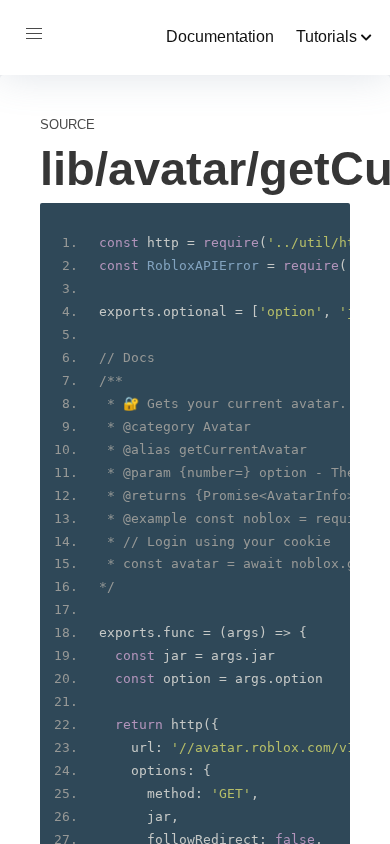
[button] (34, 34)
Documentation (220, 36)
